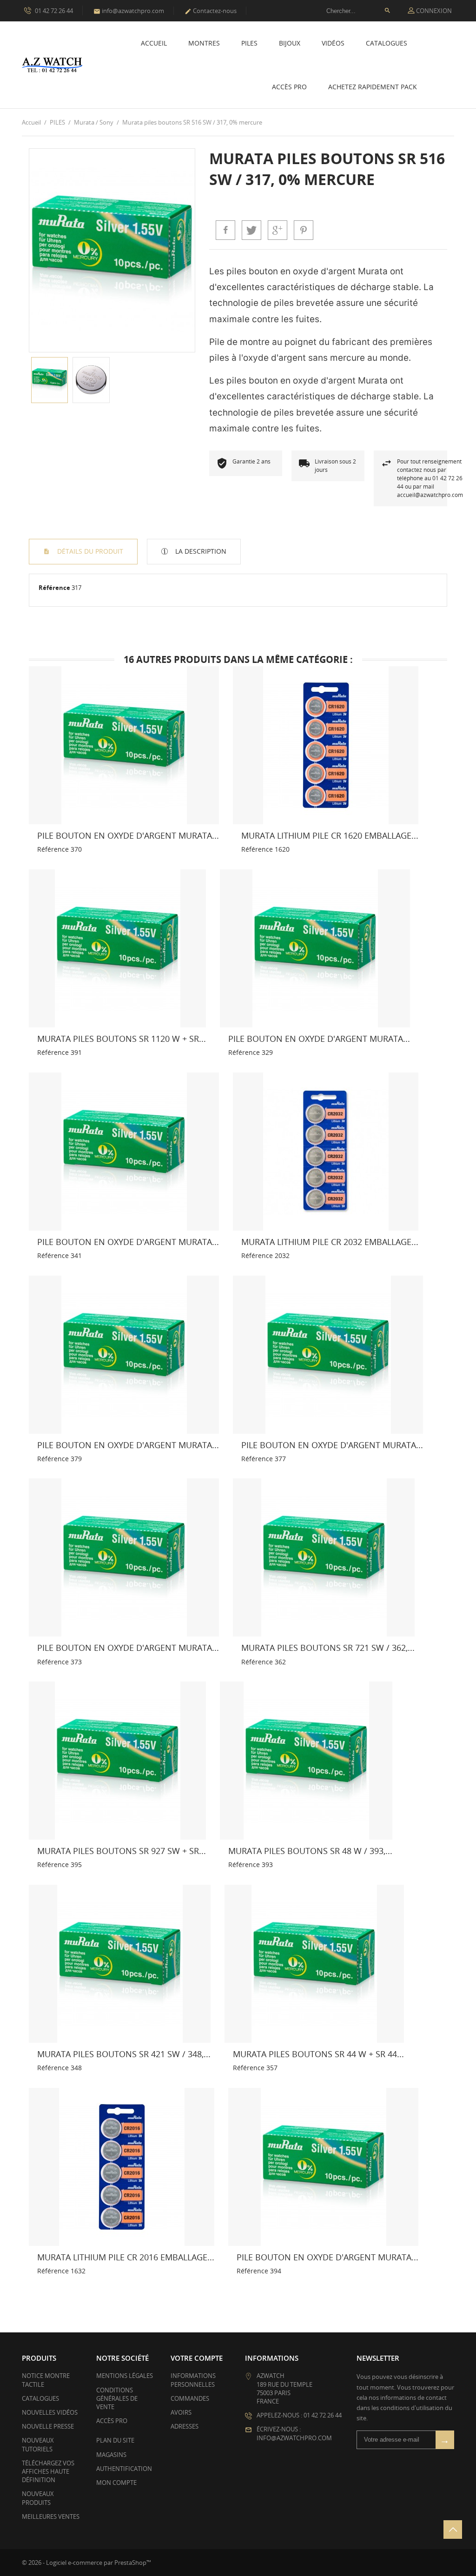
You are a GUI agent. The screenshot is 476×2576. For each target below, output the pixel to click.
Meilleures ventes (51, 2516)
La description (200, 551)
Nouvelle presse (48, 2426)
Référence (54, 588)
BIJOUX (290, 43)
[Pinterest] (304, 230)
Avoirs (181, 2412)
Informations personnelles (193, 2380)
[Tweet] (251, 230)
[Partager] (225, 230)
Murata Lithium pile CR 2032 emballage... (330, 1242)
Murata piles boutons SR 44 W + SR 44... (318, 2054)
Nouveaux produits (38, 2498)
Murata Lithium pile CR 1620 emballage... (330, 835)
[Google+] (278, 230)
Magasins (111, 2455)
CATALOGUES (387, 43)
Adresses (185, 2426)
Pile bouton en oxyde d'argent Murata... (128, 835)
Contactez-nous (211, 11)
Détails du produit (89, 551)
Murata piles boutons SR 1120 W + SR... (122, 1039)
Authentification (124, 2469)
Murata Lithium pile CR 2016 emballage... (126, 2257)
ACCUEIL (154, 43)
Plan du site (115, 2440)
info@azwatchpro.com (129, 11)
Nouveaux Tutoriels (38, 2444)
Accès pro (289, 87)
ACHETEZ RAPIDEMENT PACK (373, 87)
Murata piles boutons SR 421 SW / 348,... (124, 2054)
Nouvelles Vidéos (50, 2412)
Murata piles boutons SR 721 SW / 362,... (328, 1648)
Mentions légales (125, 2376)
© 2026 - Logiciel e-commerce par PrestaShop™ (86, 2563)
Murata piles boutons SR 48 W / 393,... (310, 1851)
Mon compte (116, 2483)
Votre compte (197, 2358)
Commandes (190, 2398)
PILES (249, 43)
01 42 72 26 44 (53, 11)
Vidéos (333, 43)
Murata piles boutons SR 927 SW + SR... (122, 1851)
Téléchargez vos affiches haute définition (48, 2471)
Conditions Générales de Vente (117, 2398)
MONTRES (204, 43)
